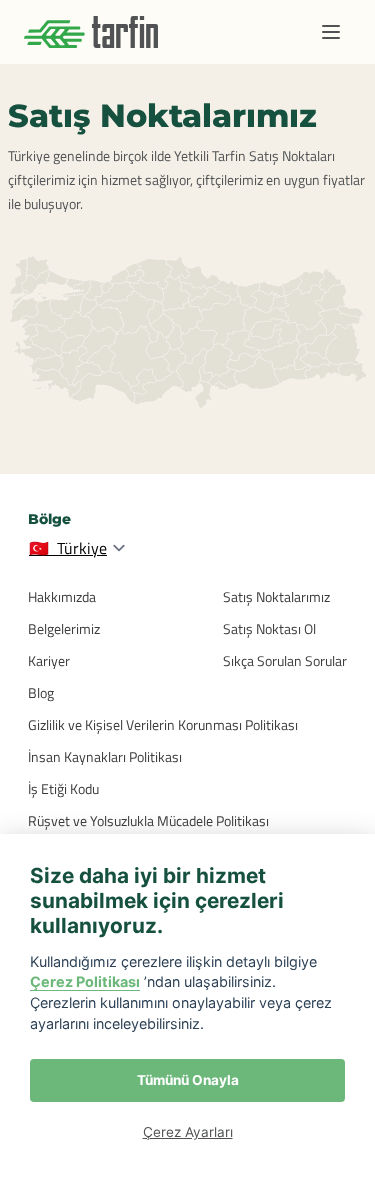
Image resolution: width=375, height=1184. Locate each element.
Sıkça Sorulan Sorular (285, 660)
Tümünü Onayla (188, 1080)
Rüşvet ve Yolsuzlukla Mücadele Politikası (148, 820)
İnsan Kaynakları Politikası (105, 756)
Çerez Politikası (85, 981)
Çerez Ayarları (188, 1132)
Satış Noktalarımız (276, 596)
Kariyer (49, 660)
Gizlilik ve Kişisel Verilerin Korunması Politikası (163, 724)
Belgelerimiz (64, 628)
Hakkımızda (62, 596)
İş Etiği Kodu (63, 788)
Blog (41, 692)
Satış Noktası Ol (269, 628)
